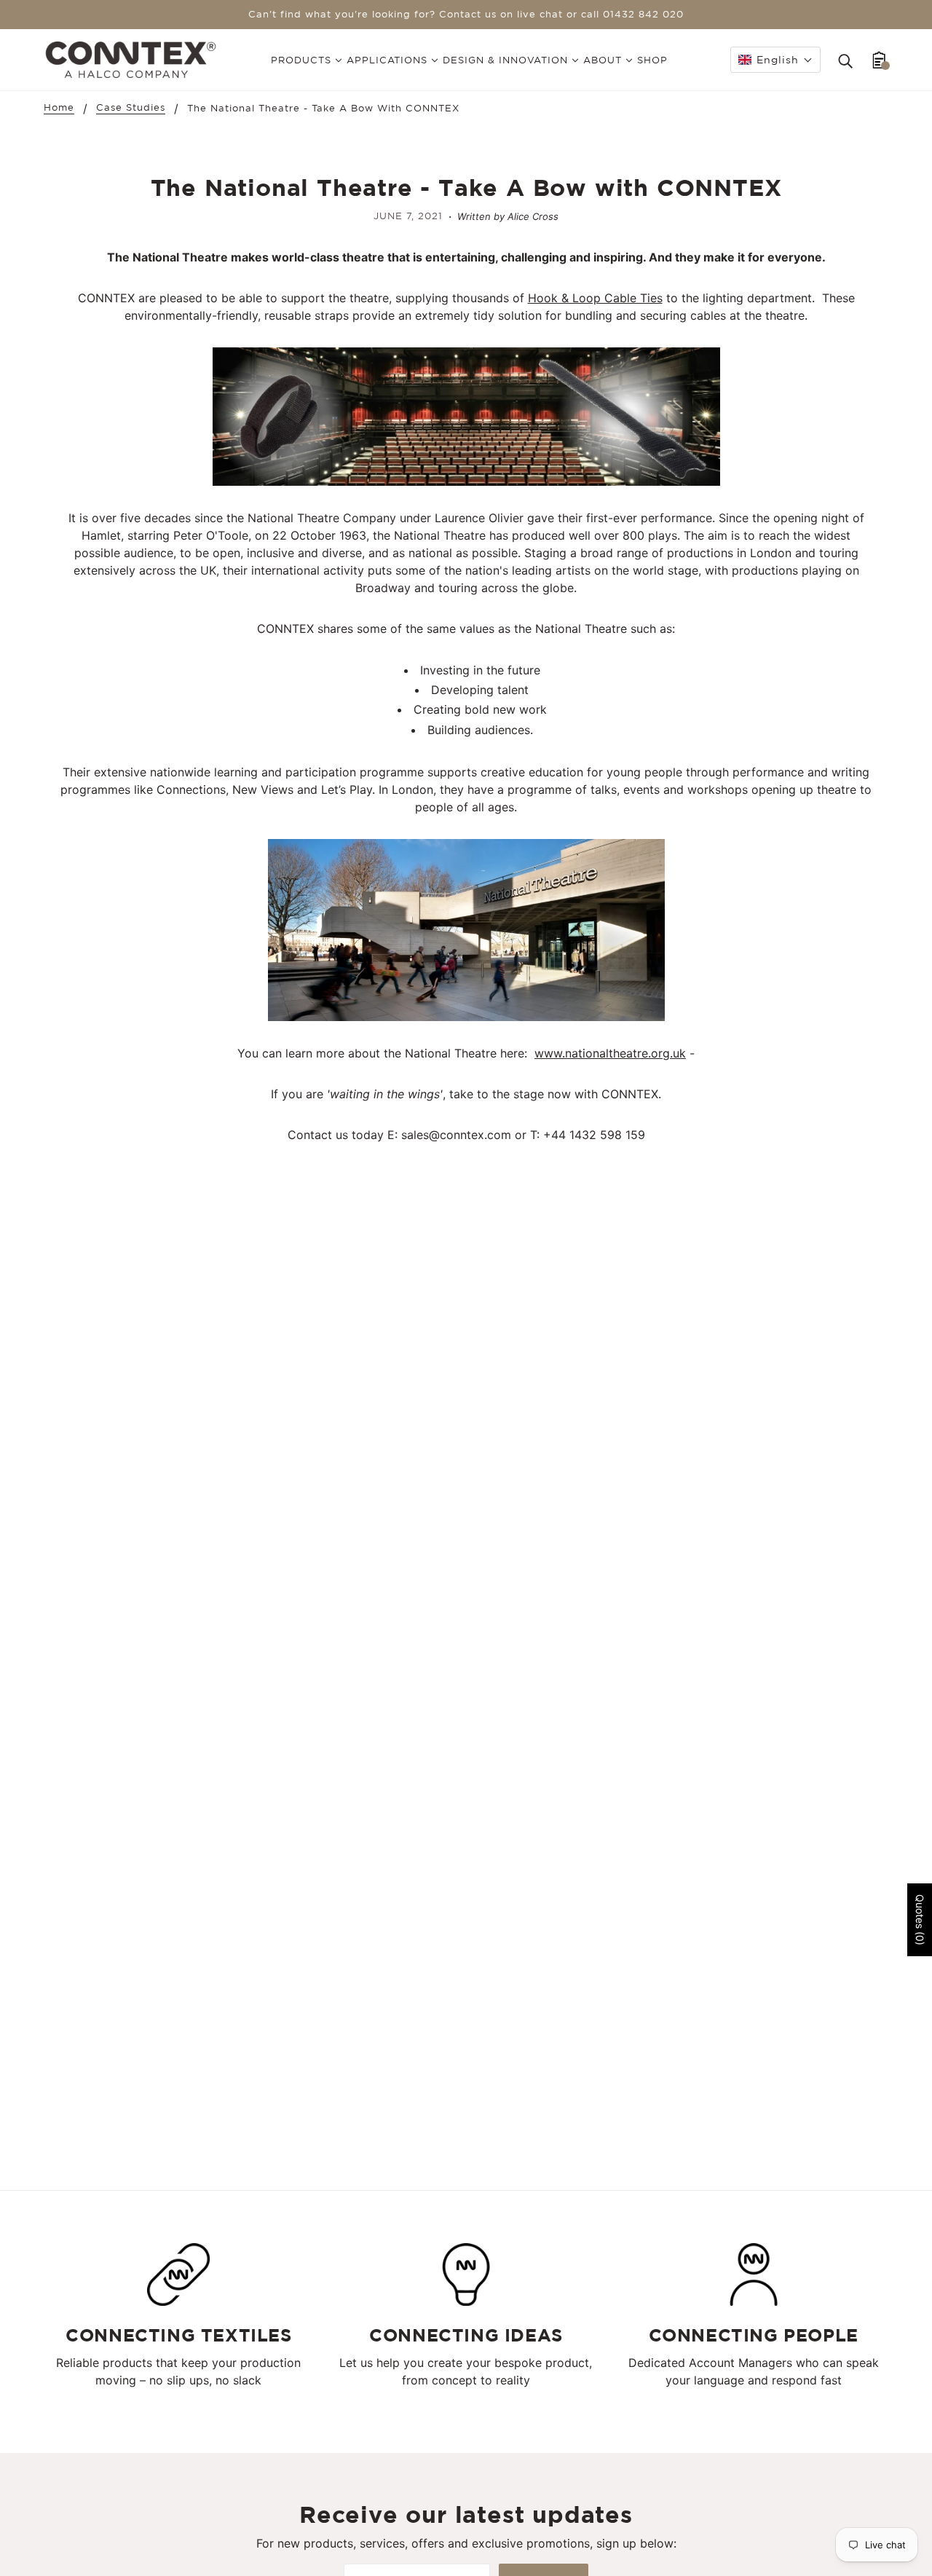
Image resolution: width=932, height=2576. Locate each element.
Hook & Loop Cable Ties (595, 298)
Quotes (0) (920, 1920)
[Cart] (879, 60)
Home (59, 108)
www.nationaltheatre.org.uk (610, 1053)
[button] (775, 60)
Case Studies (131, 108)
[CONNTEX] (131, 58)
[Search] (845, 60)
